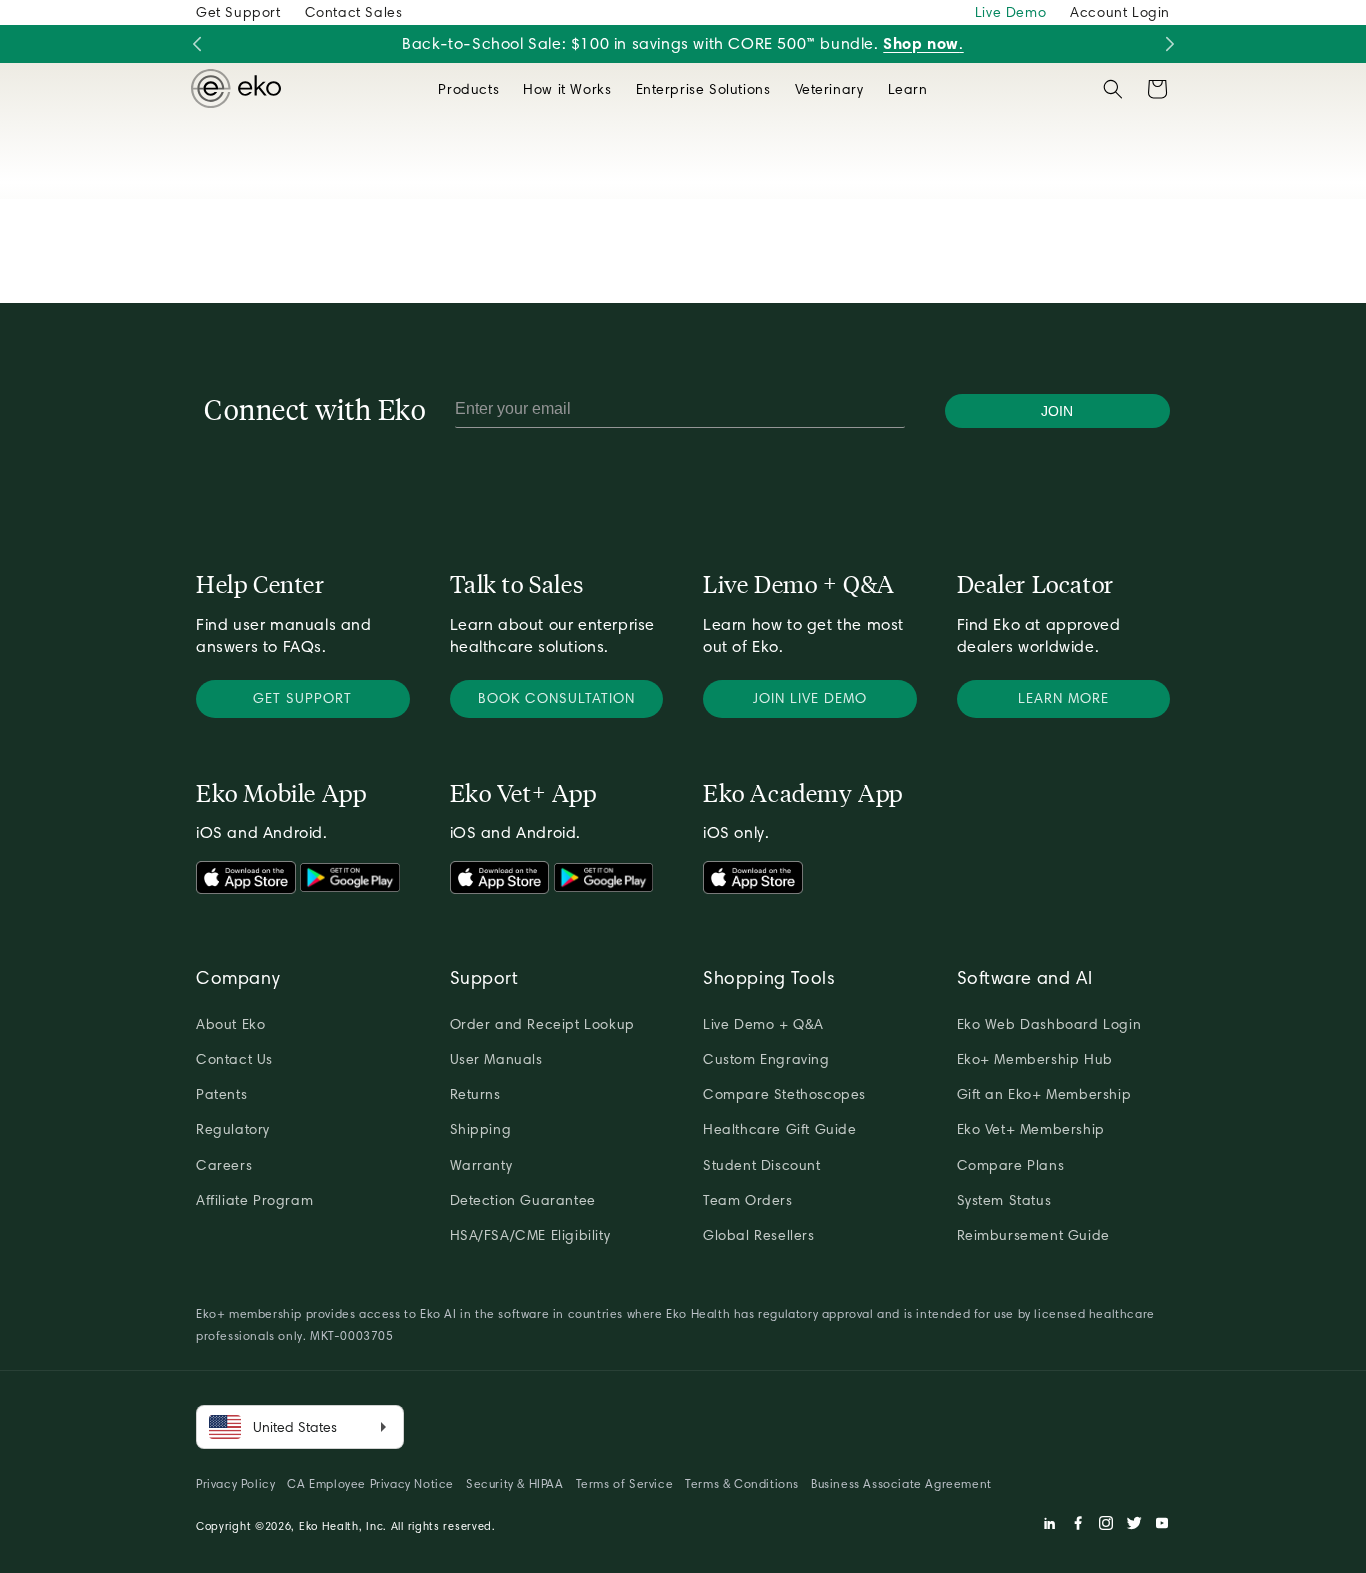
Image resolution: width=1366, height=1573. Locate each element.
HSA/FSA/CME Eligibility (530, 1235)
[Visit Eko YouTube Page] (1162, 1526)
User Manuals (496, 1059)
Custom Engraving (766, 1059)
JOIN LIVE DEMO (810, 698)
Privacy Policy (235, 1483)
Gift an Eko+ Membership (1044, 1094)
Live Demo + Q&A (763, 1024)
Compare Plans (1011, 1165)
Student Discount (762, 1165)
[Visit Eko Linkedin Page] (1050, 1526)
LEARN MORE (1063, 698)
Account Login (1120, 12)
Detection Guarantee (523, 1200)
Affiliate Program (254, 1200)
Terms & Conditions (742, 1483)
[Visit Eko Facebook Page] (1078, 1526)
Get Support (238, 12)
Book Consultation (556, 698)
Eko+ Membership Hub (1035, 1059)
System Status (1004, 1200)
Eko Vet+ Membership (1031, 1129)
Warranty (481, 1165)
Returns (475, 1094)
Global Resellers (759, 1235)
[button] (468, 89)
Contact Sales (354, 12)
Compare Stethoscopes (784, 1094)
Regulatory (233, 1129)
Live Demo (1010, 12)
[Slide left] (196, 44)
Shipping (481, 1129)
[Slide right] (1169, 44)
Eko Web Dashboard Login (1049, 1024)
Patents (221, 1094)
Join (1057, 411)
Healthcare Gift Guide (780, 1129)
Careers (224, 1165)
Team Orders (748, 1200)
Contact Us (234, 1059)
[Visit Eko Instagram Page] (1106, 1526)
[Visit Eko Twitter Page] (1134, 1526)
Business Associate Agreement (901, 1483)
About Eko (230, 1024)
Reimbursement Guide (1033, 1235)
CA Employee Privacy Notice (370, 1483)
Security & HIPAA (515, 1483)
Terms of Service (625, 1483)
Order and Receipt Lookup (542, 1024)
